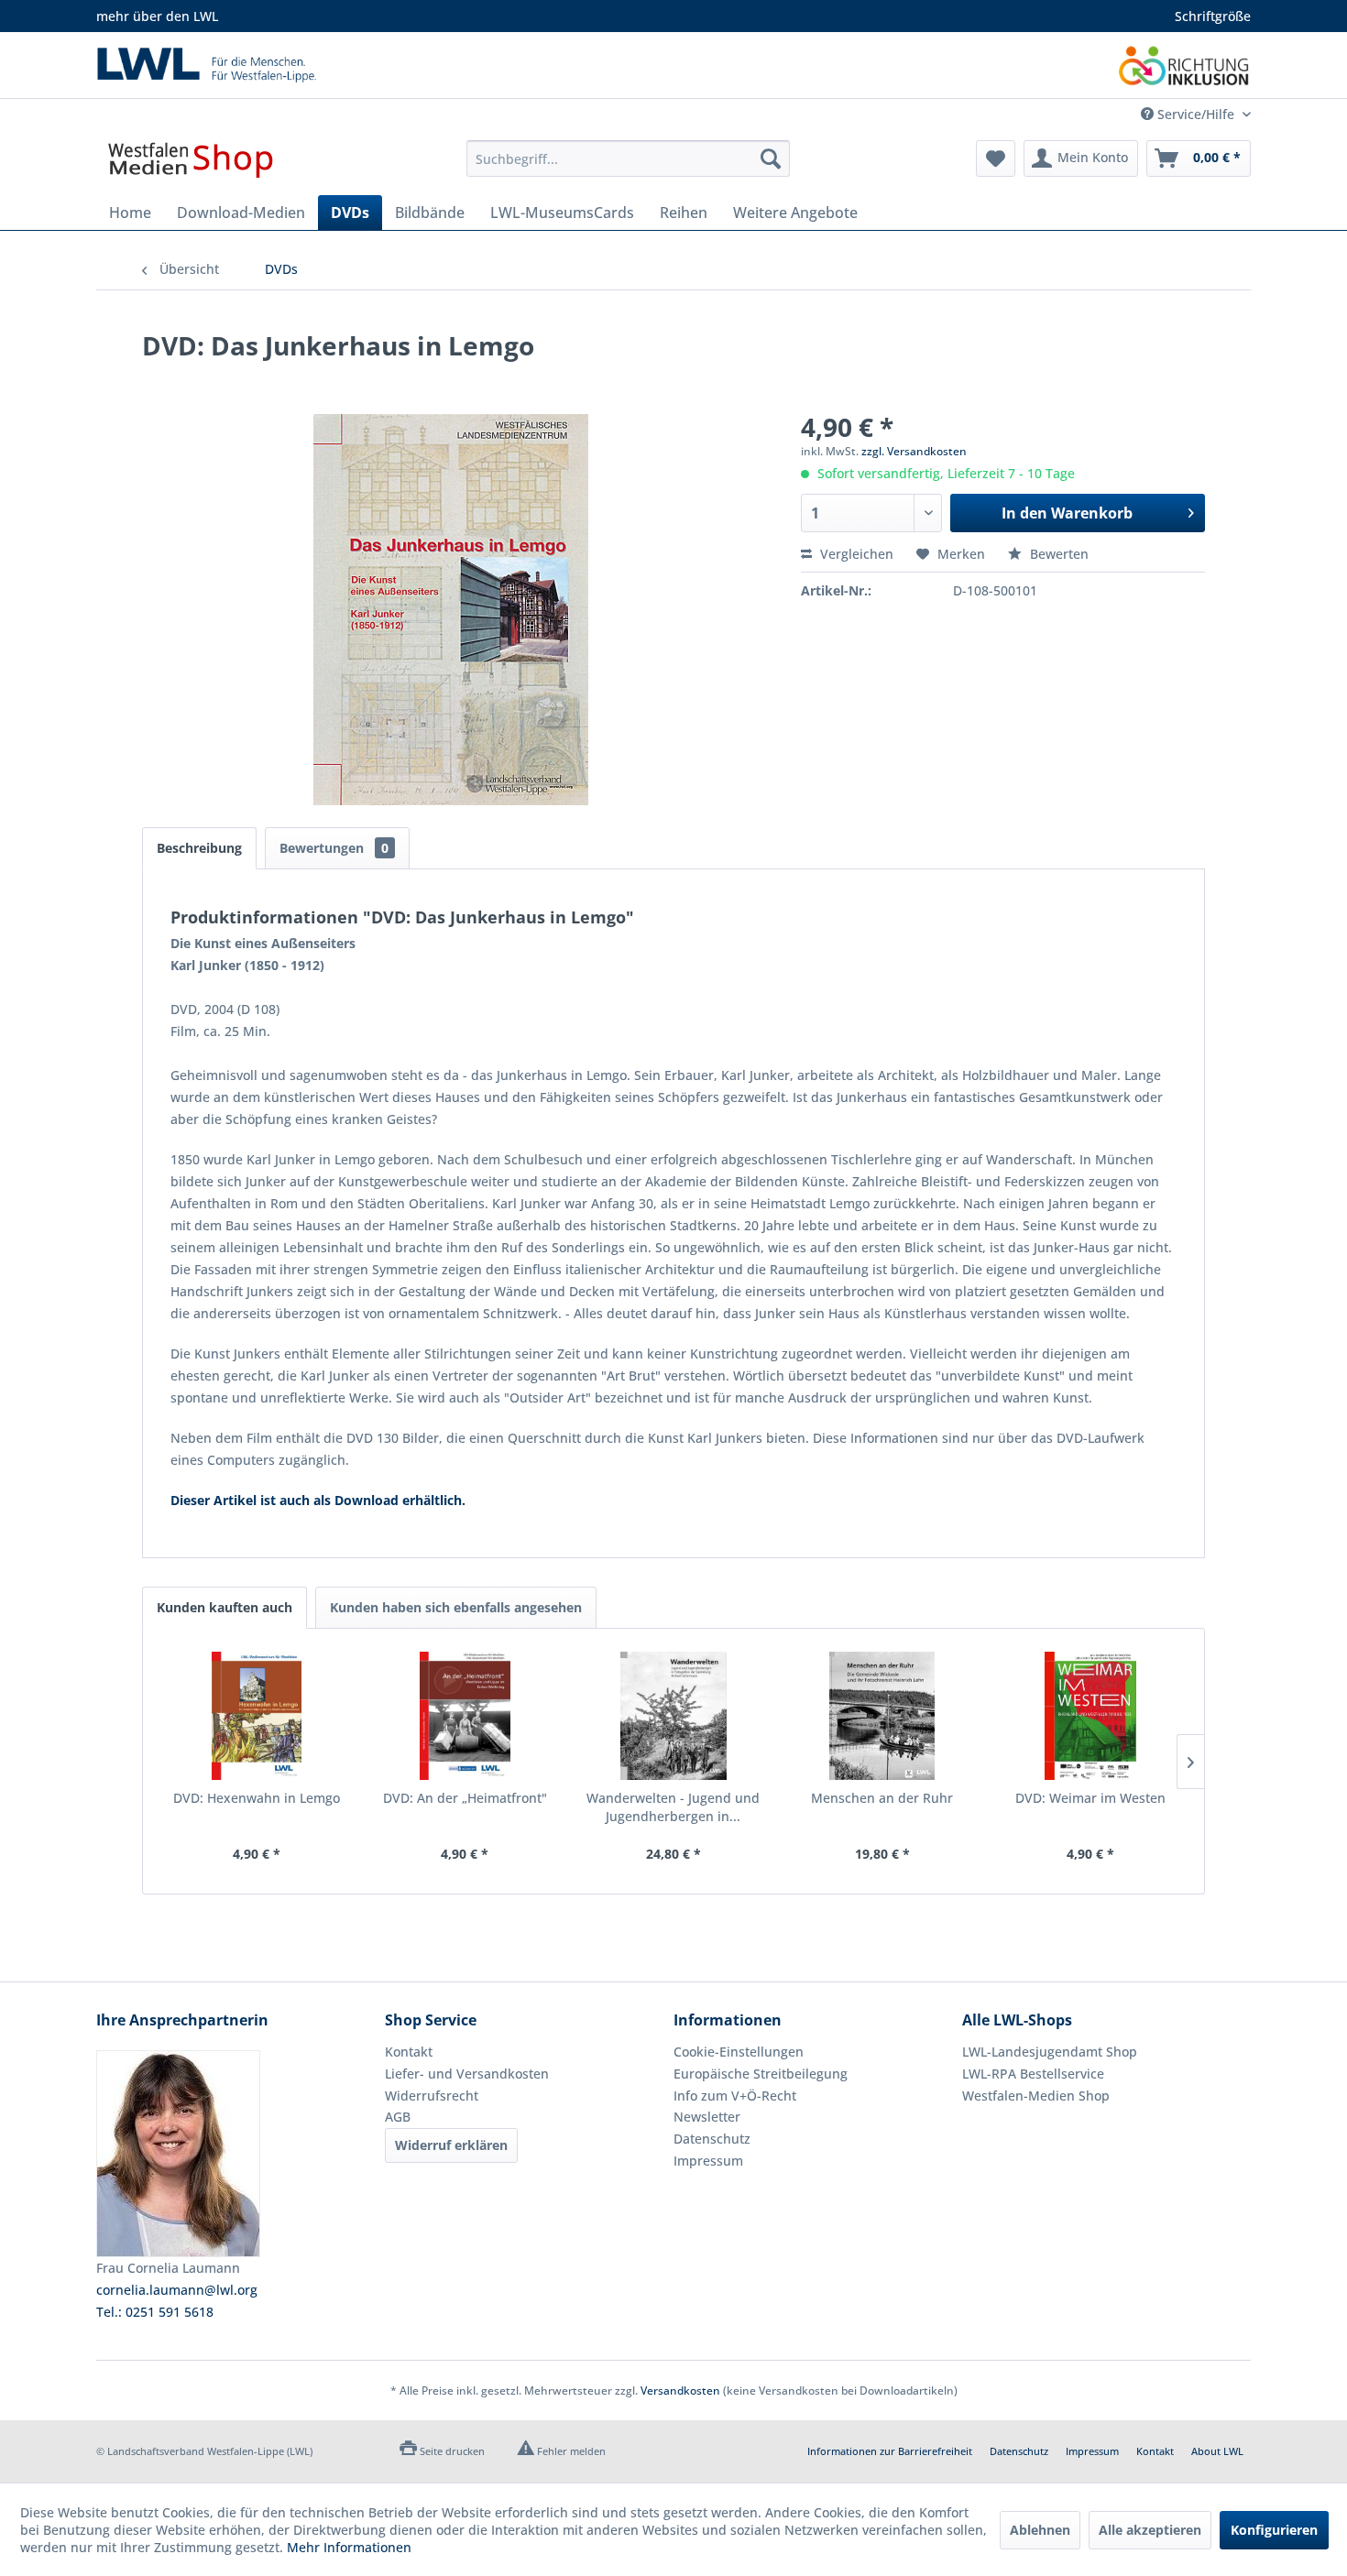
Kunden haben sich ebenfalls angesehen (456, 1607)
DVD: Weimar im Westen (1090, 1798)
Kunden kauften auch (224, 1607)
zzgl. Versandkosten (914, 451)
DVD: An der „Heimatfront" (465, 1798)
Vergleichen (855, 554)
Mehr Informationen (349, 2547)
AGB (398, 2117)
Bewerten (1057, 554)
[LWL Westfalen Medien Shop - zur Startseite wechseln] (191, 163)
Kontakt (409, 2052)
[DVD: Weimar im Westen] (1090, 1716)
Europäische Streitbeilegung (761, 2074)
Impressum (708, 2161)
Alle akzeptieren (1150, 2530)
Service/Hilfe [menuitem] (1196, 114)
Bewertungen (334, 848)
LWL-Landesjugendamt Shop (1050, 2052)
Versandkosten (680, 2390)
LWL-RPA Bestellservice (1033, 2074)
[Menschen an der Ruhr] (882, 1716)
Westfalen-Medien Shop (1036, 2096)
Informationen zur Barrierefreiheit (890, 2451)
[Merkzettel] (996, 158)
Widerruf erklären (451, 2145)
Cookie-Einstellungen (739, 2052)
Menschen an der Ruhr (882, 1798)
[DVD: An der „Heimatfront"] (465, 1716)
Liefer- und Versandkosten (467, 2074)
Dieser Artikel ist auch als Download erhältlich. (318, 1500)
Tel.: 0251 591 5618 (155, 2312)
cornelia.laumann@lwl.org (177, 2290)
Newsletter (707, 2117)
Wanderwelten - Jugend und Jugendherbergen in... (673, 1807)
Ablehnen (1040, 2530)
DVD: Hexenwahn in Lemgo (257, 1798)
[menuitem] (628, 158)
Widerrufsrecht (432, 2096)
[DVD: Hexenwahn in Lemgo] (257, 1716)
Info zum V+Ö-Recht (735, 2096)
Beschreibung (199, 848)
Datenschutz (712, 2139)
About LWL (1217, 2451)
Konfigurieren (1274, 2530)
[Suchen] (771, 158)
